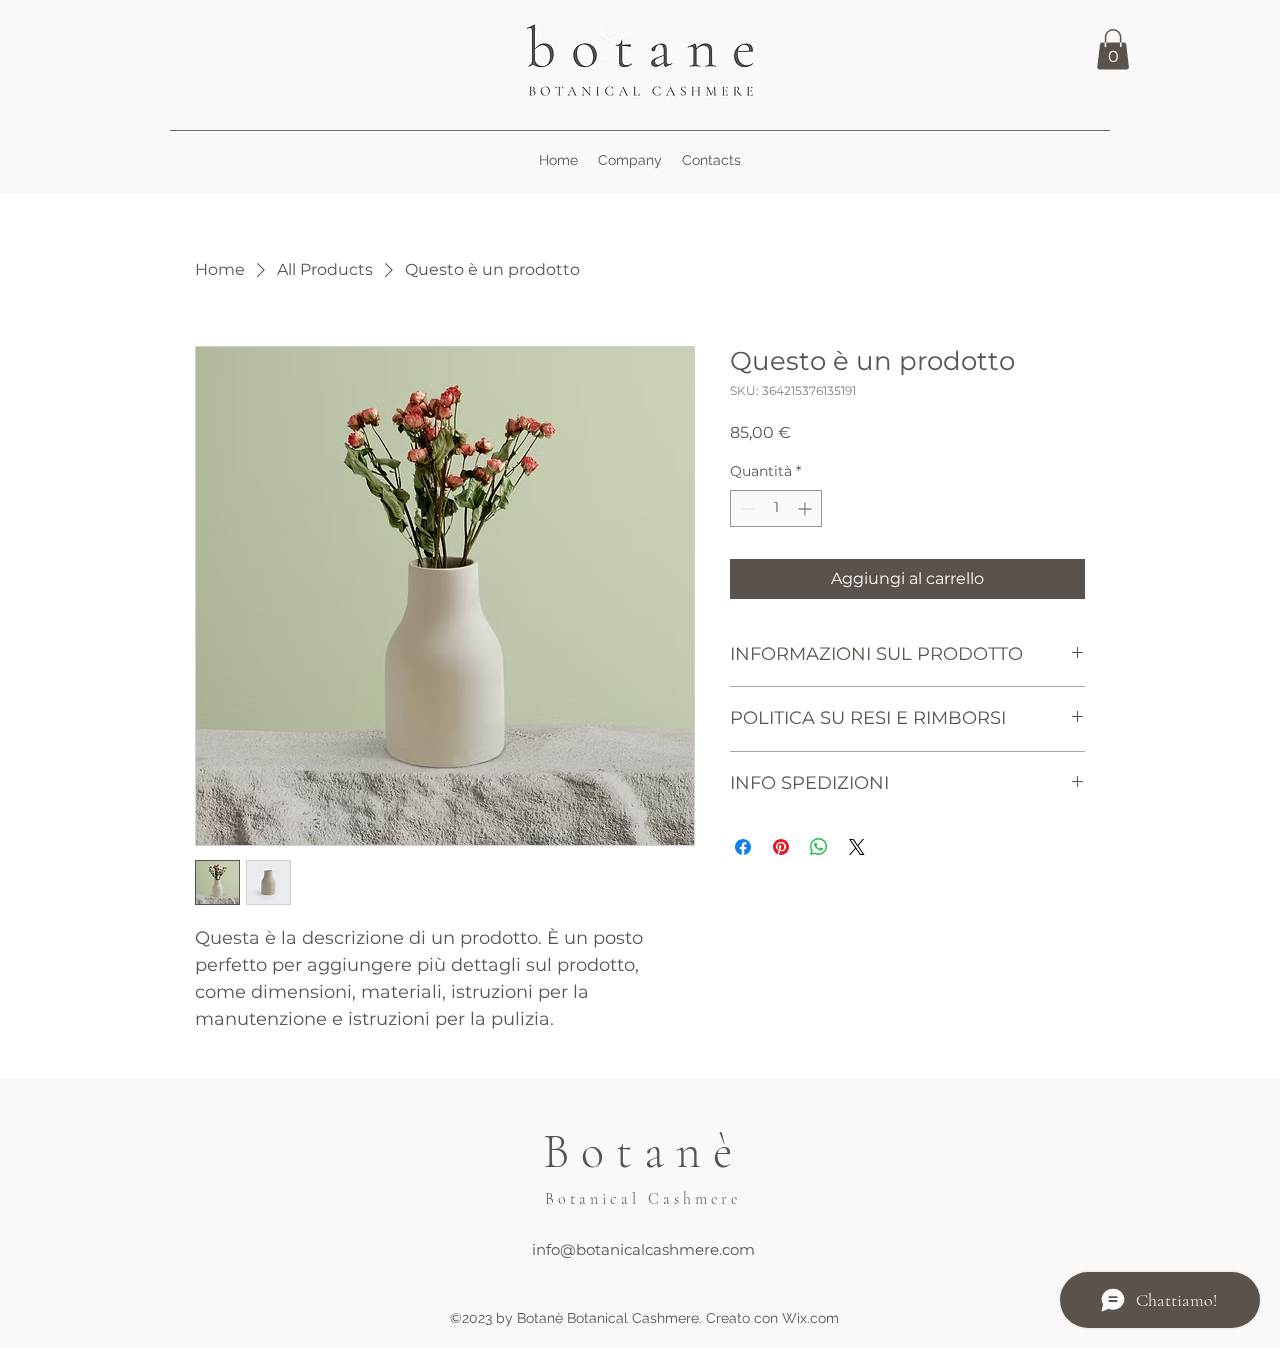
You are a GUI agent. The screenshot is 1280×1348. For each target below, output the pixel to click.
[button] (1113, 49)
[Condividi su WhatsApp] (819, 847)
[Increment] (806, 508)
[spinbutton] (776, 508)
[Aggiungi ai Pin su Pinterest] (781, 847)
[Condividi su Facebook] (743, 847)
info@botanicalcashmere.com (643, 1249)
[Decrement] (745, 508)
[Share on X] (857, 847)
